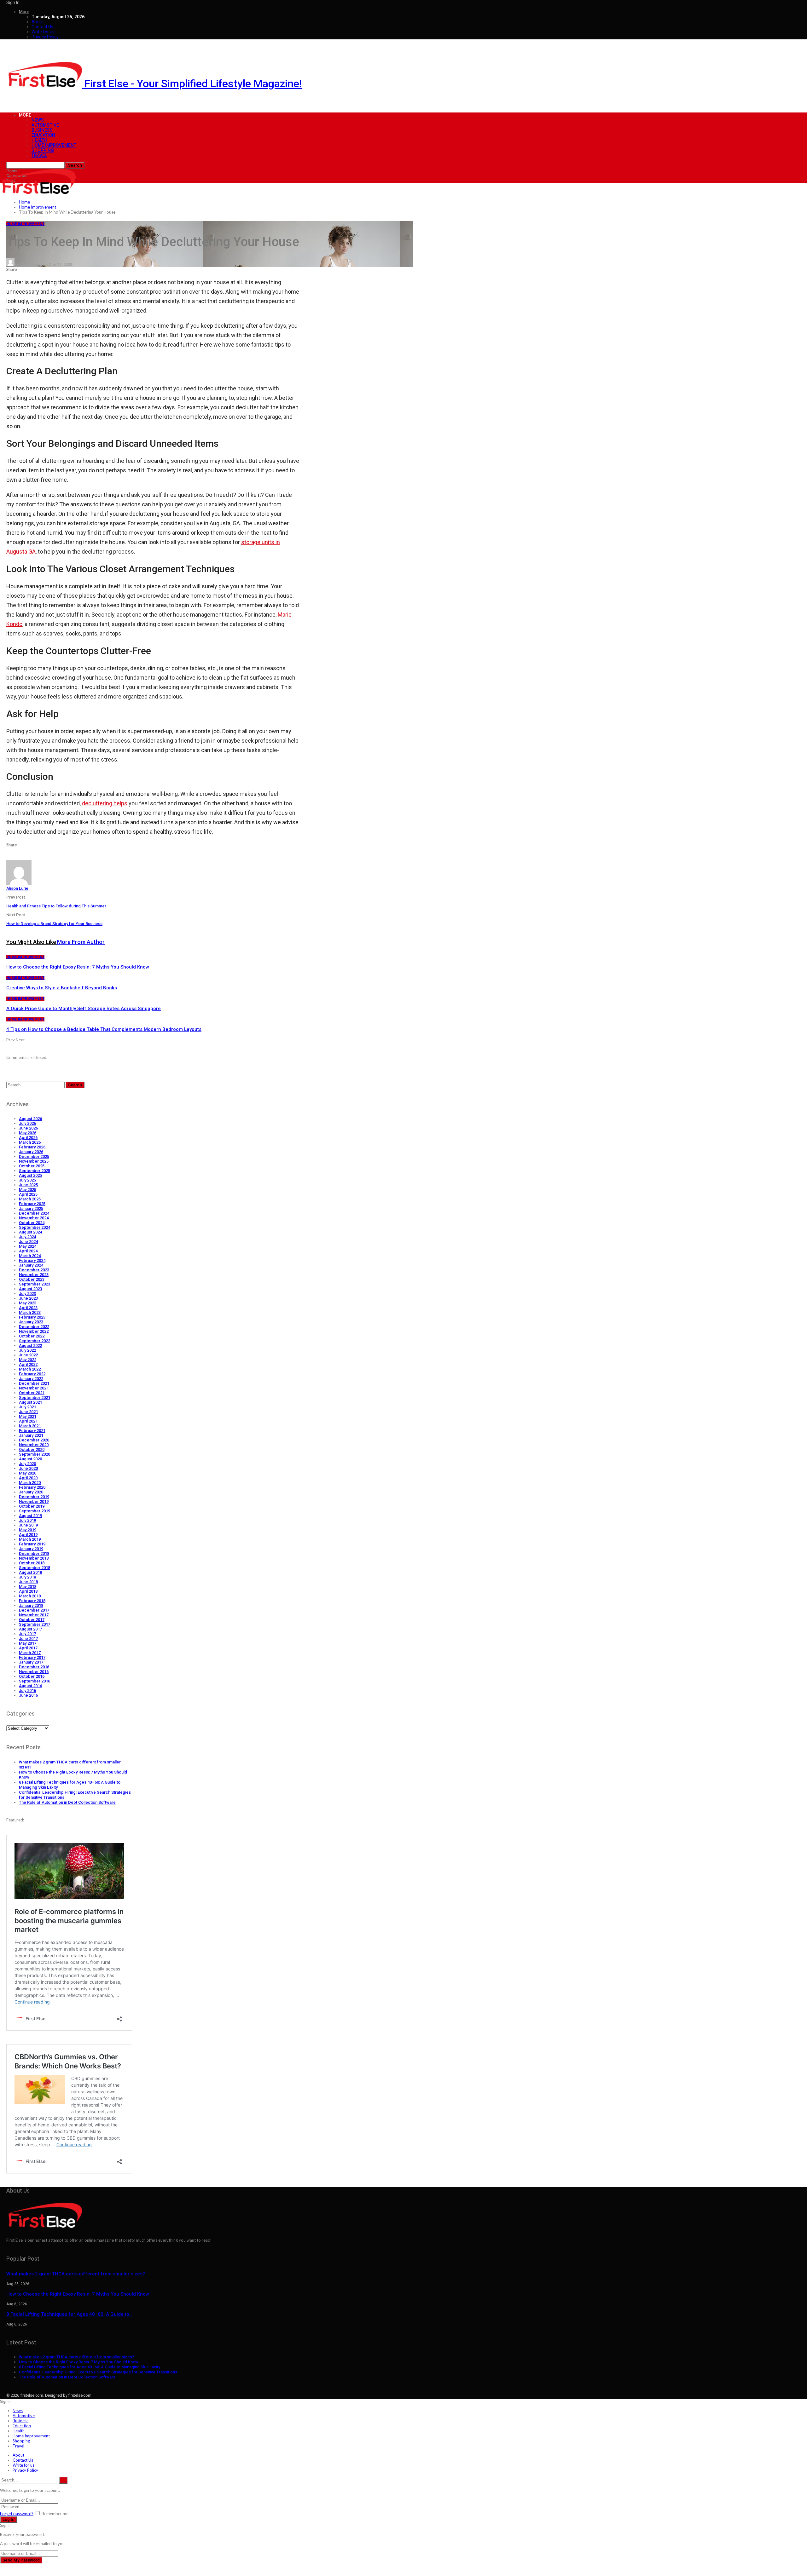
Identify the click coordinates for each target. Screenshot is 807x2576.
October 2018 (32, 1563)
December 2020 (34, 1440)
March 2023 (30, 1312)
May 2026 (28, 1133)
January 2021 (31, 1435)
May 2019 (28, 1530)
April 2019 (28, 1535)
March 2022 (30, 1369)
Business (42, 130)
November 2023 (34, 1275)
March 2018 (30, 1596)
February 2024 (32, 1260)
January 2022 (31, 1379)
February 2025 (32, 1204)
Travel (39, 155)
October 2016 (32, 1676)
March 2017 (30, 1653)
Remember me (55, 2514)
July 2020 (27, 1464)
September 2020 (35, 1454)
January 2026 (31, 1152)
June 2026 (28, 1128)
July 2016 (27, 1690)
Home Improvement (54, 145)
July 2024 (27, 1237)
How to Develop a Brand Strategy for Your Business (54, 924)
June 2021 (28, 1412)
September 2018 (35, 1568)
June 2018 (28, 1582)
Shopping (43, 150)
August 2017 (30, 1629)
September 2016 (35, 1681)
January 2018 (31, 1605)
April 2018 (28, 1591)
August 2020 (30, 1459)
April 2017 (28, 1648)
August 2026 (30, 1119)
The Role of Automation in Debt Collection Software (67, 1802)
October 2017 (32, 1620)
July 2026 (27, 1123)
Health (39, 140)
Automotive (45, 125)
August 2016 (30, 1686)
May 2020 (28, 1473)
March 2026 (30, 1142)
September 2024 (35, 1227)
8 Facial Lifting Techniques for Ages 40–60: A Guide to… (69, 2314)
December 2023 (34, 1270)
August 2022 (30, 1345)
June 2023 (28, 1298)
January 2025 (31, 1208)
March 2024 (30, 1256)
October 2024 (32, 1223)
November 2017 (34, 1615)
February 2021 (32, 1431)
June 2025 (28, 1185)
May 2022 (28, 1360)
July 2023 (27, 1294)
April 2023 (28, 1308)
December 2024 (34, 1213)
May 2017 (28, 1643)
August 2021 (30, 1402)
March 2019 (30, 1539)
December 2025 (34, 1156)
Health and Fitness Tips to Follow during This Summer (56, 906)
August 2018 (30, 1572)
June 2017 (28, 1639)
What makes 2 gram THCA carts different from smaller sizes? (76, 2274)
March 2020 (30, 1483)
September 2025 (35, 1171)
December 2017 (34, 1610)
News (38, 120)
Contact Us (42, 27)
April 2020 (28, 1478)
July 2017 (27, 1634)
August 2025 (30, 1175)
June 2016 (28, 1695)
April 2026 (28, 1138)
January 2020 (31, 1492)
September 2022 (35, 1341)
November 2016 (34, 1672)
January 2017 (31, 1662)
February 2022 (32, 1374)
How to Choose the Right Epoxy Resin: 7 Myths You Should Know (78, 2294)
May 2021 (28, 1416)
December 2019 (34, 1497)
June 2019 (28, 1525)
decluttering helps (105, 803)
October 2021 (32, 1393)
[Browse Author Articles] (19, 883)
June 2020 (28, 1468)
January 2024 (31, 1265)
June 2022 (28, 1355)
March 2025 (30, 1199)
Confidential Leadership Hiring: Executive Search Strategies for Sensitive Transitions (98, 2372)
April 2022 (28, 1364)
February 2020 (32, 1487)
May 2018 (28, 1587)
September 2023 (35, 1284)
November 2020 (34, 1445)
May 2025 (28, 1190)
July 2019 (27, 1520)
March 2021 (30, 1426)
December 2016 (34, 1667)
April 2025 (28, 1194)
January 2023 (31, 1322)
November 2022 (34, 1331)
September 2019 (35, 1511)
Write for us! (44, 32)
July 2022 (27, 1350)
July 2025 (27, 1180)
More (24, 12)
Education (43, 135)
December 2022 (34, 1327)
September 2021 (35, 1397)
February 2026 (32, 1147)
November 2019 (34, 1501)
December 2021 (34, 1383)
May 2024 (28, 1246)
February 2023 (32, 1317)
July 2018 (27, 1577)
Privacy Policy (45, 37)
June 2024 (28, 1242)
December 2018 (34, 1553)
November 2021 (34, 1388)
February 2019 (32, 1544)
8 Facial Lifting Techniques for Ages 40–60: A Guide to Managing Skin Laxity (90, 2367)
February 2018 (32, 1601)
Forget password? (17, 2514)
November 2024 (34, 1218)
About (38, 22)
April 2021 (28, 1421)
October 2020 (32, 1449)
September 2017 (35, 1624)
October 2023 (32, 1279)
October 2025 (32, 1166)
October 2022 (32, 1336)
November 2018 (34, 1558)
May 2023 (28, 1303)
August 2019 (30, 1516)
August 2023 (30, 1289)
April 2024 (28, 1251)
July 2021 (27, 1407)
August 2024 (30, 1232)
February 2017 (32, 1657)
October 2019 (32, 1506)
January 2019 (31, 1549)
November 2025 (34, 1161)
